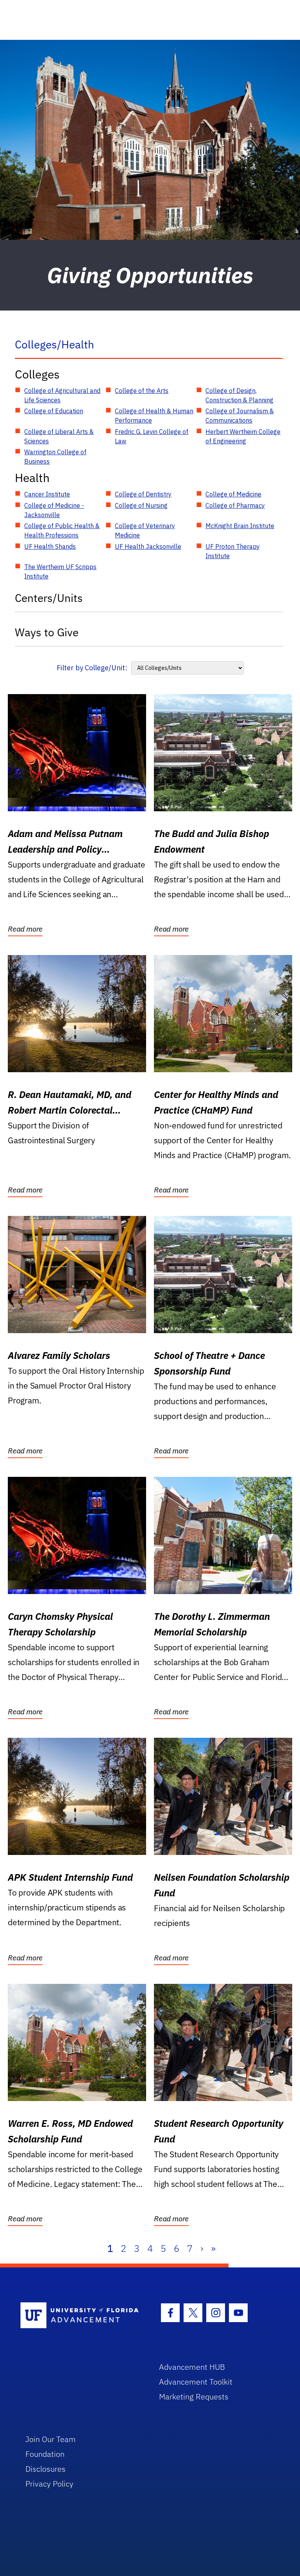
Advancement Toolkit (196, 2382)
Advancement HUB (192, 2367)
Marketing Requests (194, 2397)
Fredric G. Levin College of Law (152, 436)
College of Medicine (233, 494)
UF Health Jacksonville (148, 546)
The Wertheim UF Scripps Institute (60, 571)
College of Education (54, 411)
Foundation (45, 2454)
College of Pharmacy (235, 505)
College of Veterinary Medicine (145, 530)
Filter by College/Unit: (92, 668)
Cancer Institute (47, 494)
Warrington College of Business (55, 457)
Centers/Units (49, 598)
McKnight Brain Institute (240, 526)
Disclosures (46, 2469)
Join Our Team (51, 2439)
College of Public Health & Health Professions (62, 530)
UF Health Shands (50, 546)
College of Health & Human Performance (154, 416)
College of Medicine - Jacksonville (54, 510)
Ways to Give (47, 632)
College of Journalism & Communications (240, 416)
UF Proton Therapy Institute (233, 551)
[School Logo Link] (81, 2316)
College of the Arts (142, 391)
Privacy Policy (49, 2484)
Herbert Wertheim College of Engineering (243, 436)
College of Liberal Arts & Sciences (59, 436)
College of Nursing (141, 505)
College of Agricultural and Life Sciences (62, 395)
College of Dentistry (143, 494)
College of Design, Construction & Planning (239, 395)
